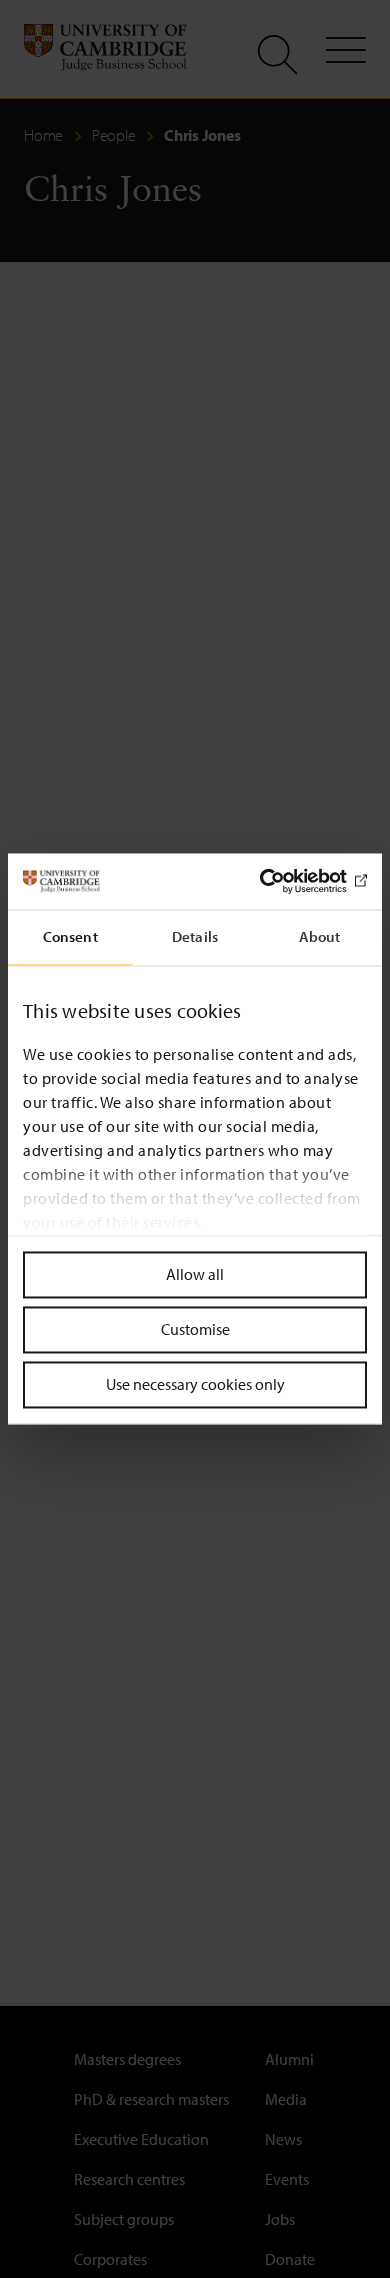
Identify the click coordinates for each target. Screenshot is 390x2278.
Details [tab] (195, 936)
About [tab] (320, 936)
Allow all (195, 1274)
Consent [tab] (70, 936)
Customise (195, 1329)
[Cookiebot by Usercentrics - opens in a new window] (280, 881)
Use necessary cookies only (195, 1384)
